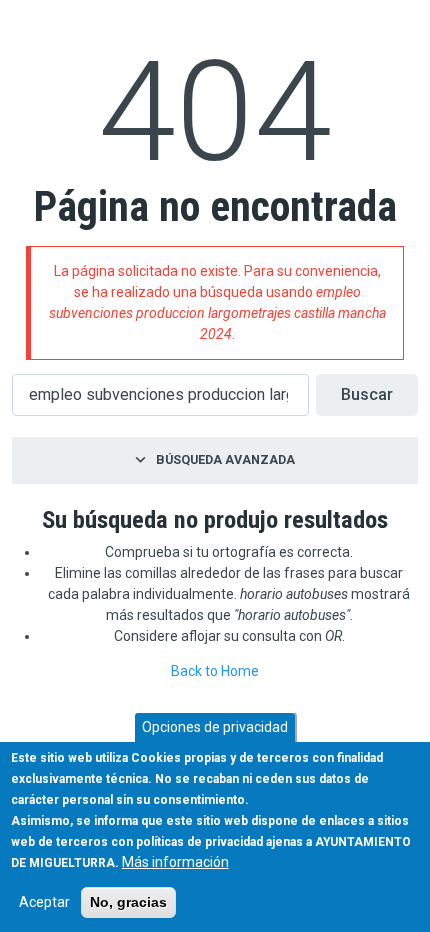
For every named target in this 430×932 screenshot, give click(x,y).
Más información (175, 862)
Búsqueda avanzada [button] (225, 459)
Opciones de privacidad (215, 727)
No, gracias (128, 902)
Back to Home (215, 671)
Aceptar (44, 902)
